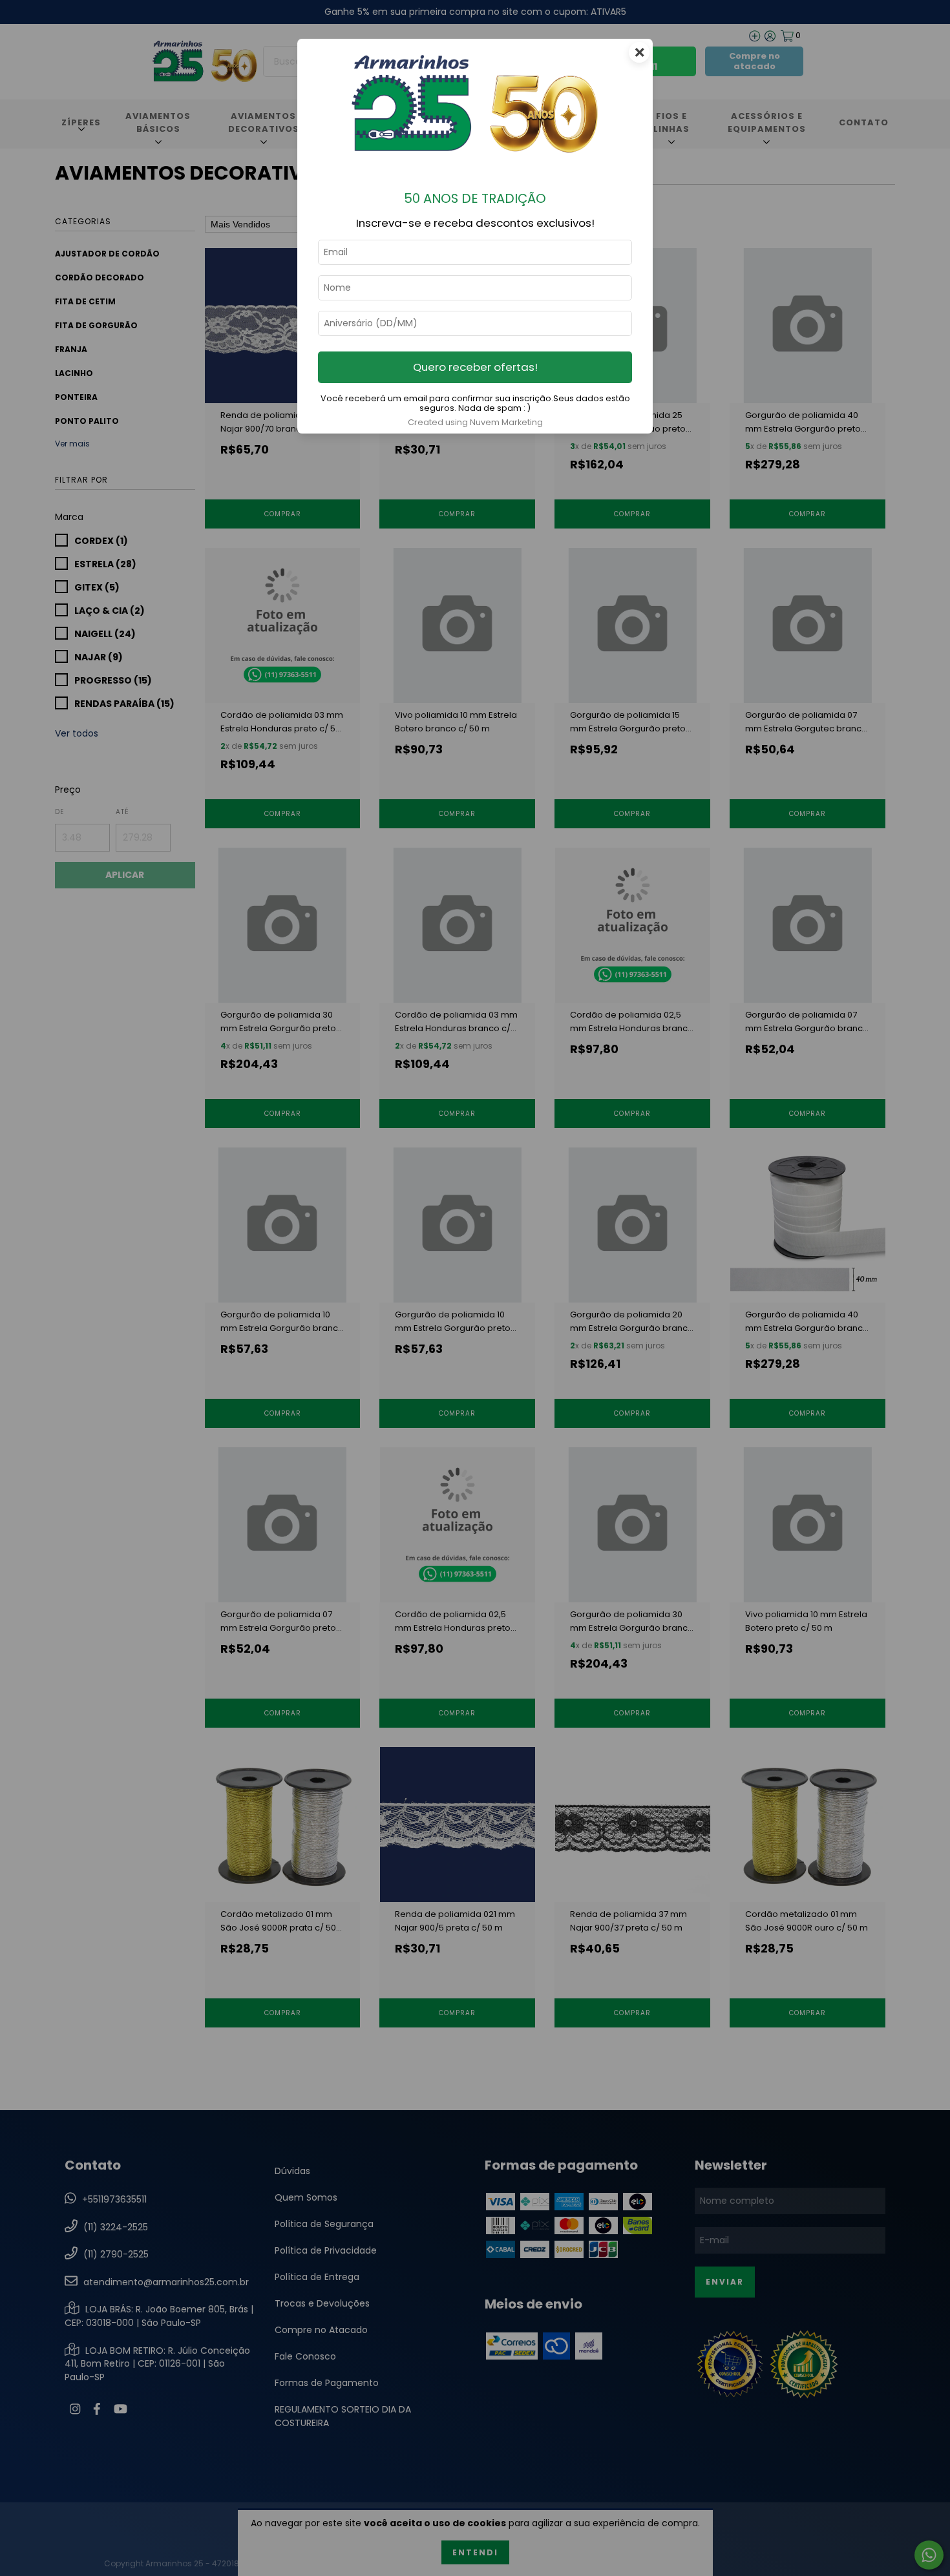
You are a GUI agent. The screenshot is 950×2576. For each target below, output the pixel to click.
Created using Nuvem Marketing (475, 422)
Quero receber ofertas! (475, 367)
